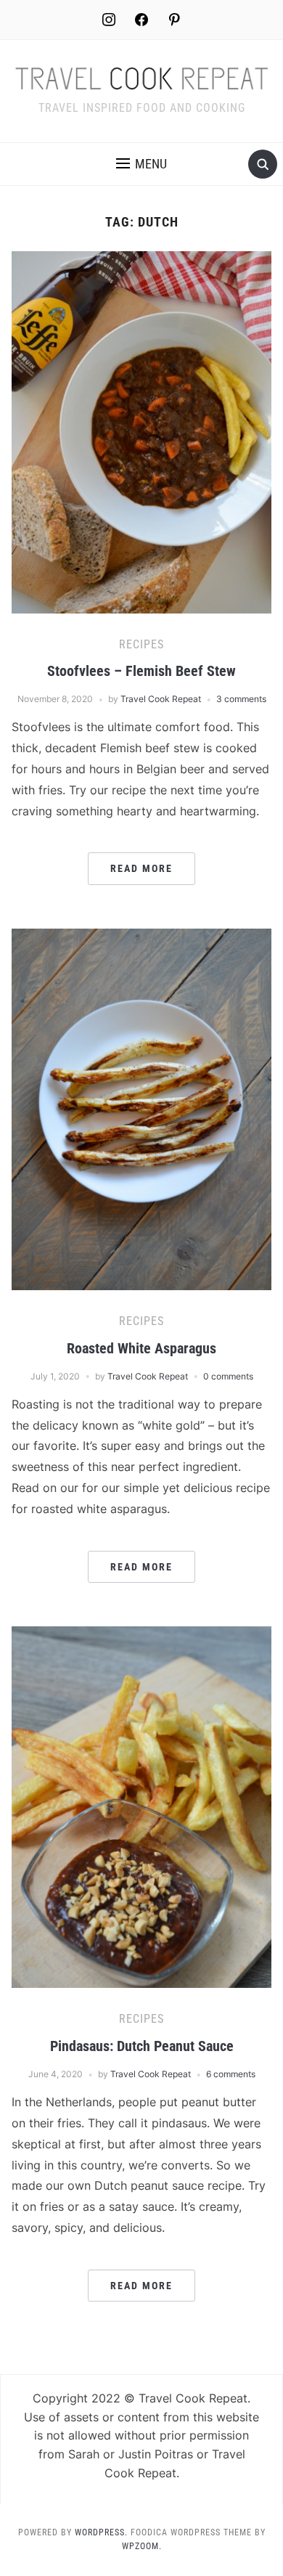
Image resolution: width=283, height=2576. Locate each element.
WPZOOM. (142, 2546)
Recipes (141, 644)
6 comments (231, 2074)
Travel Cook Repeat (161, 699)
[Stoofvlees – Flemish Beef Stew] (142, 431)
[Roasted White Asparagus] (142, 1108)
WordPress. (101, 2532)
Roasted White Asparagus (141, 1348)
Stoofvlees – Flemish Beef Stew (141, 671)
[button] (141, 164)
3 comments (241, 699)
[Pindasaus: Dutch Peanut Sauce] (142, 1806)
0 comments (228, 1376)
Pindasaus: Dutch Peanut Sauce (142, 2046)
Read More (141, 868)
